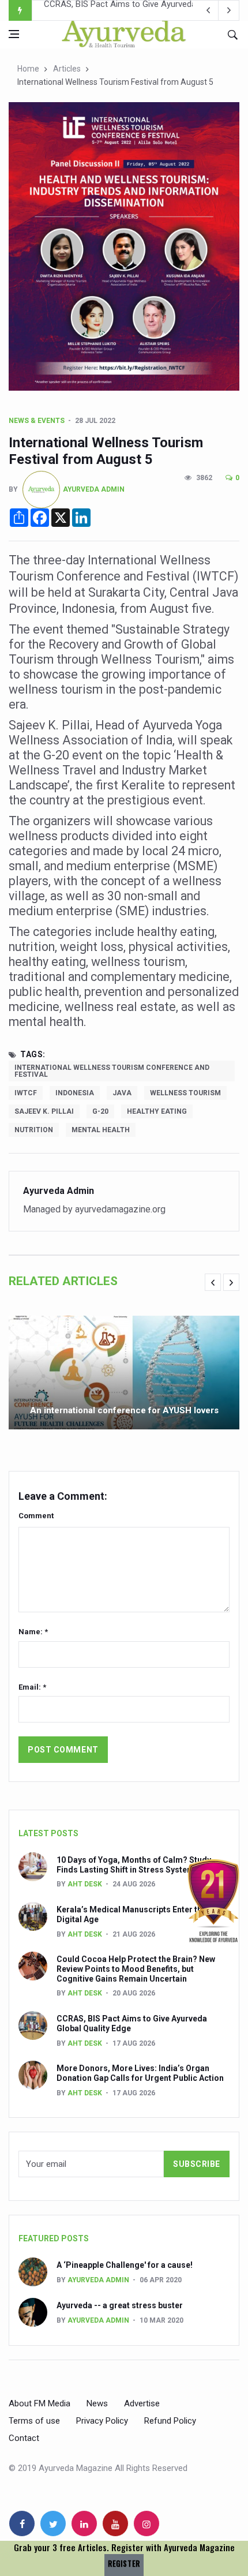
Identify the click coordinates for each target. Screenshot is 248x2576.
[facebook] (22, 2523)
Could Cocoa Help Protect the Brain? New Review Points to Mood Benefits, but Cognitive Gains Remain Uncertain (136, 1969)
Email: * (32, 1687)
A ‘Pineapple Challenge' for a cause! (125, 2265)
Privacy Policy (102, 2421)
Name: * (33, 1632)
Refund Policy (170, 2421)
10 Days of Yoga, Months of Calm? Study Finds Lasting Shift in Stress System (134, 1865)
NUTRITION (34, 1130)
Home (28, 69)
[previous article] (229, 10)
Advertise (142, 2403)
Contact (24, 2438)
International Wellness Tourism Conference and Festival (112, 1071)
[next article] (208, 10)
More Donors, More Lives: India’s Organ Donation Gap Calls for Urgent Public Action (140, 2073)
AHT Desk (85, 1884)
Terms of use (34, 2421)
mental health (101, 1130)
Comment (36, 1516)
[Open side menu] (14, 34)
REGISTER (124, 2564)
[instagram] (146, 2523)
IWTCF (26, 1093)
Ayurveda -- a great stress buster (120, 2305)
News (97, 2403)
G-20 (100, 1111)
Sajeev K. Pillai (44, 1111)
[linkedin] (84, 2523)
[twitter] (53, 2523)
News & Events (37, 421)
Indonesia (75, 1093)
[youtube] (115, 2523)
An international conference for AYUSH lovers (124, 1410)
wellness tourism (185, 1093)
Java (122, 1093)
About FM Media (40, 2403)
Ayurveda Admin (94, 489)
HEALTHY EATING (157, 1111)
